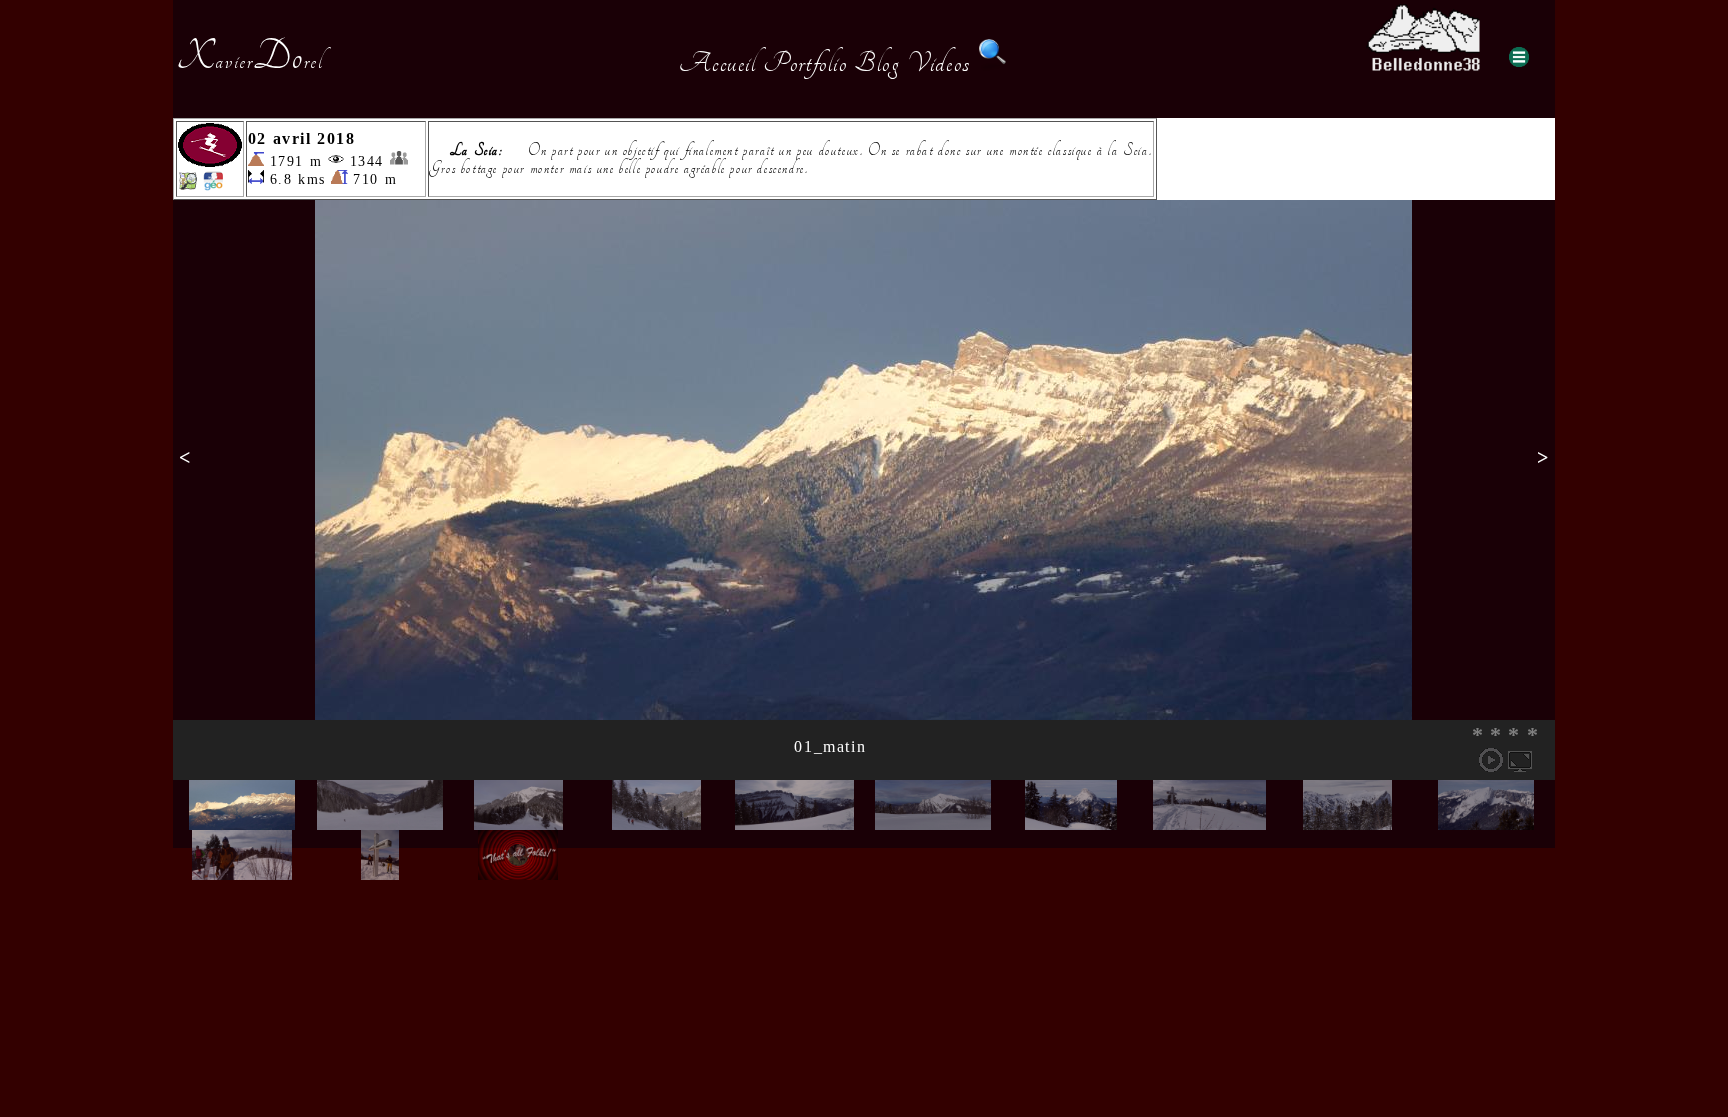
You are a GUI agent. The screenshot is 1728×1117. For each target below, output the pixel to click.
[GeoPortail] (213, 185)
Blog (877, 63)
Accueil (717, 63)
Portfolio (805, 63)
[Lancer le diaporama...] (1491, 760)
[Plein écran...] (1520, 760)
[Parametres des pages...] (1519, 57)
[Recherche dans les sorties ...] (993, 63)
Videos (939, 63)
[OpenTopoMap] (188, 185)
